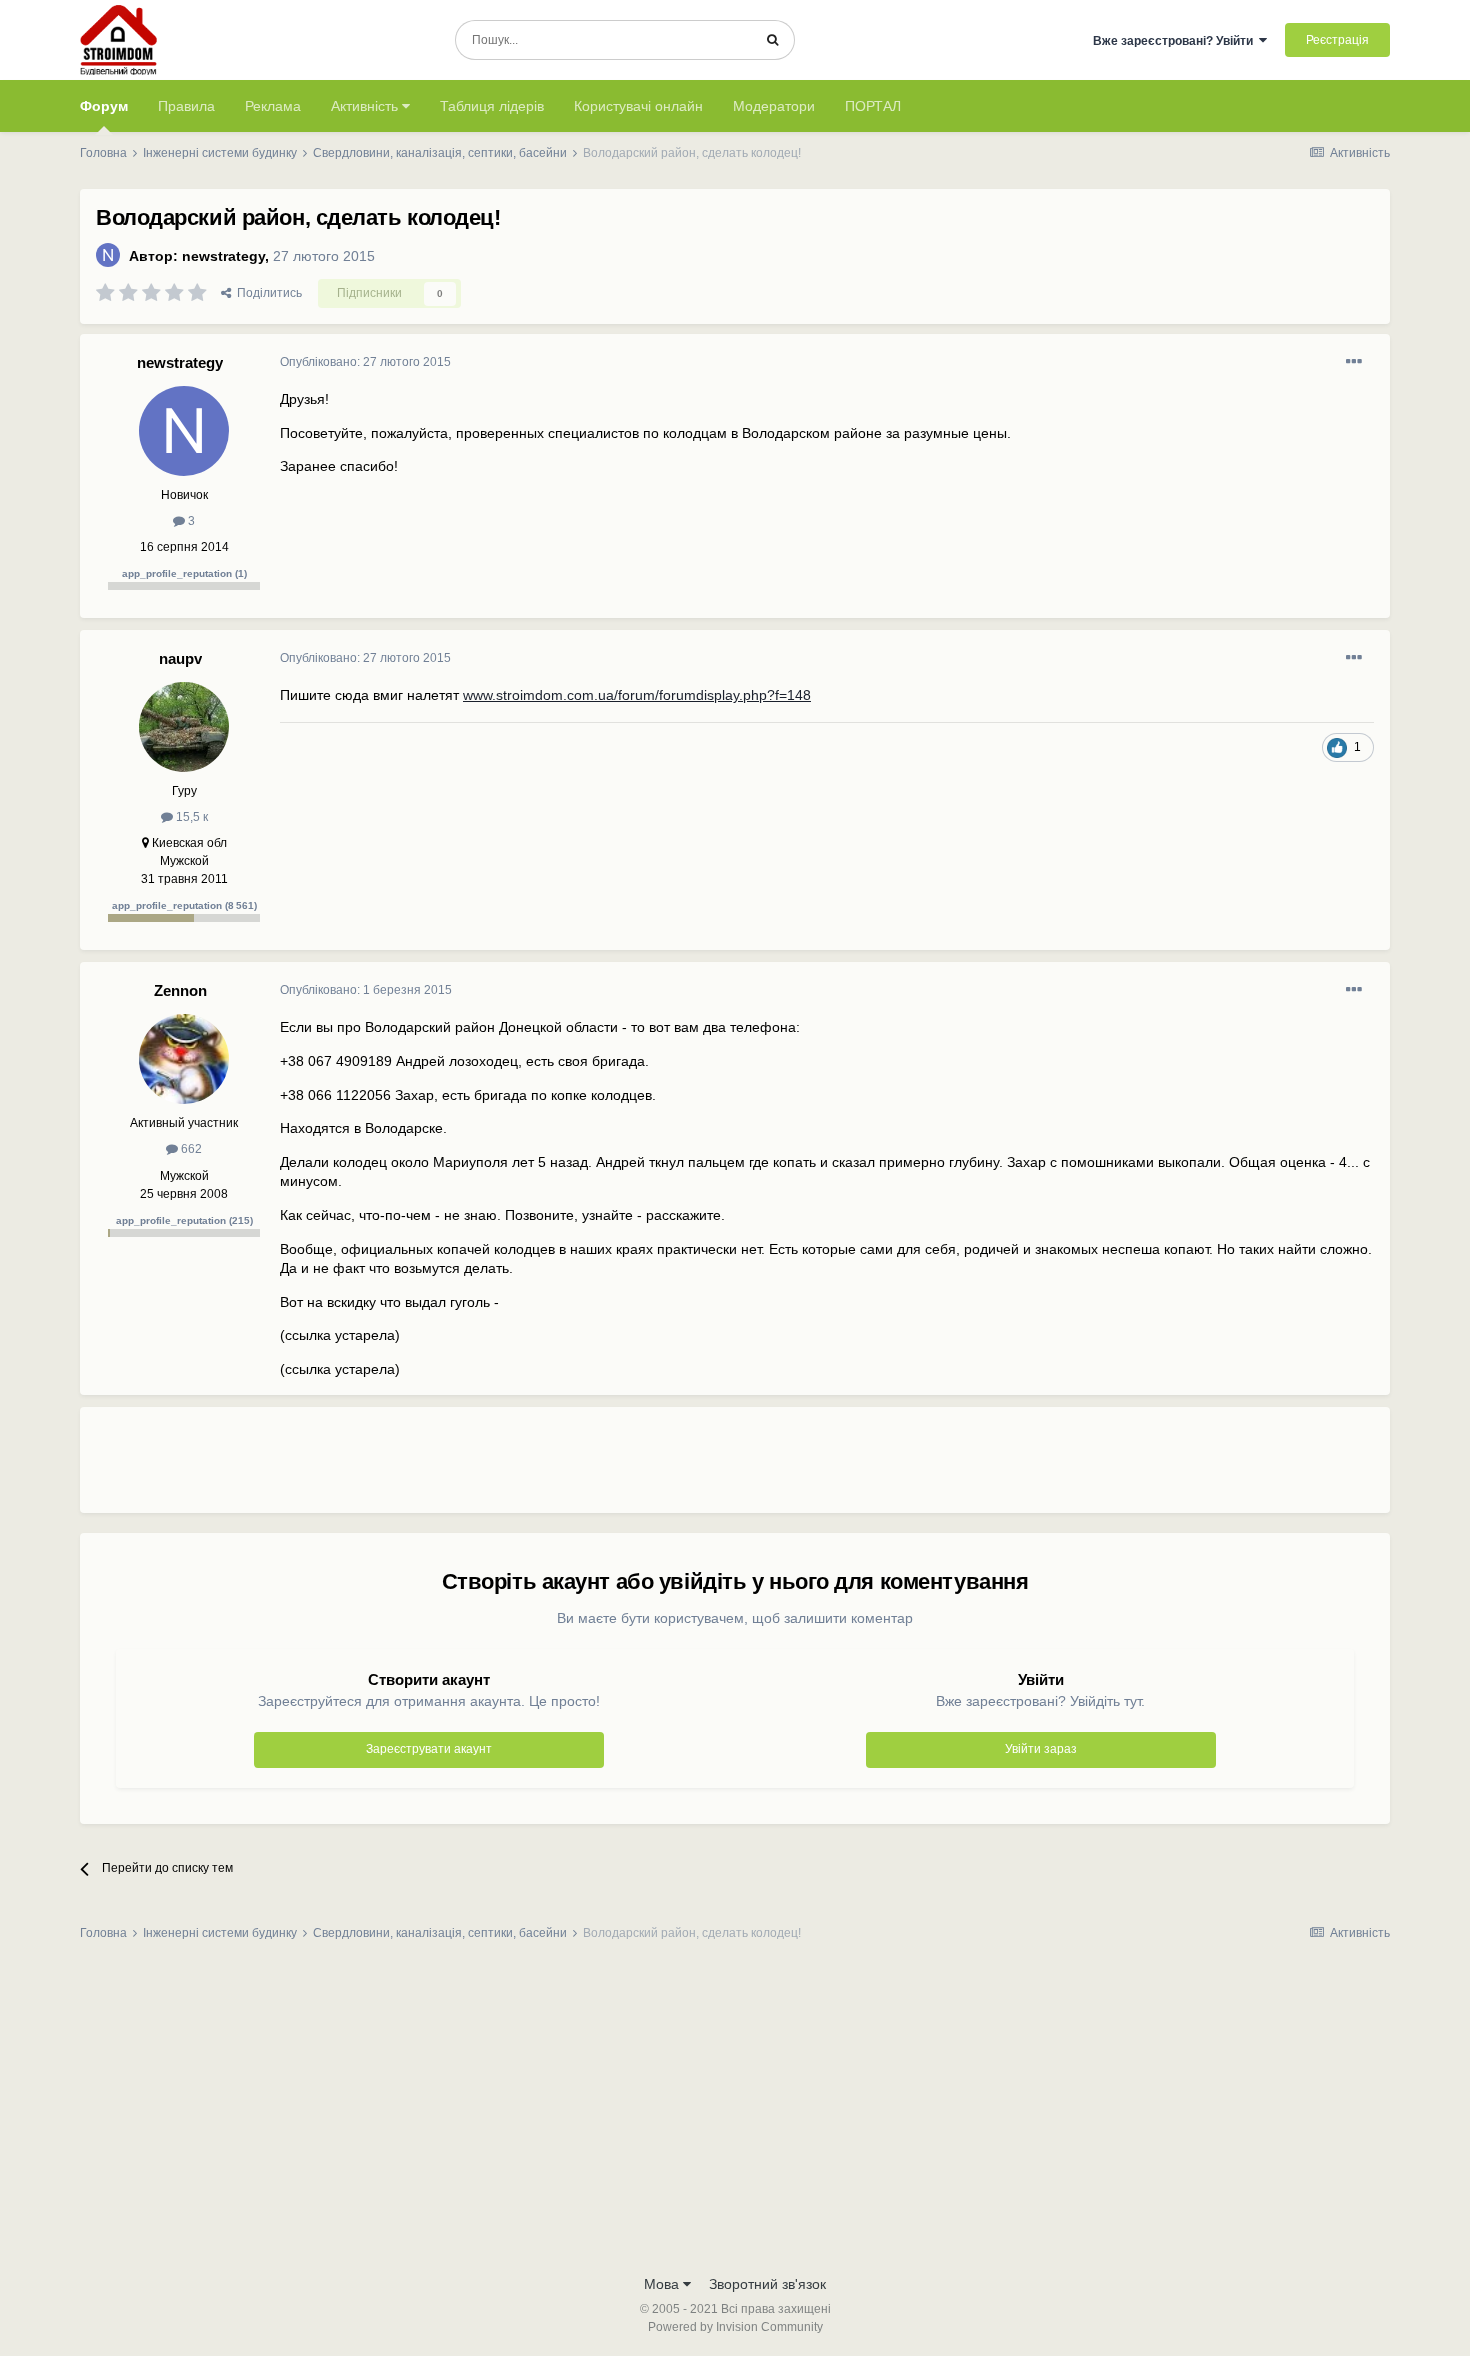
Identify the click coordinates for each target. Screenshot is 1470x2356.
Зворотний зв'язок (767, 2284)
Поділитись (266, 293)
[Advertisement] (644, 1468)
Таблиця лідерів (492, 106)
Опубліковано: (365, 362)
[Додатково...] (1354, 362)
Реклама (273, 106)
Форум (104, 106)
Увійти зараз (1041, 1749)
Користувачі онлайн (638, 106)
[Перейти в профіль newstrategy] (108, 255)
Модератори (774, 106)
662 (190, 1149)
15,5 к (190, 817)
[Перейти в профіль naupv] (184, 727)
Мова (663, 2284)
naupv (180, 658)
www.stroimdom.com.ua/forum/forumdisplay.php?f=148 (637, 695)
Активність (366, 106)
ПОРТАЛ (873, 106)
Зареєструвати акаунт (429, 1749)
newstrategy (223, 256)
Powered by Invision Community (735, 2327)
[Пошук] (772, 40)
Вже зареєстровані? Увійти (1176, 41)
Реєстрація (1337, 40)
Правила (186, 106)
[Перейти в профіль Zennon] (184, 1059)
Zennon (180, 990)
